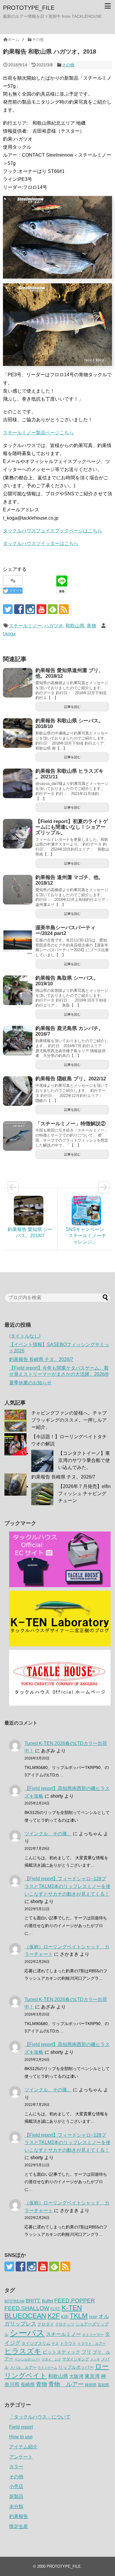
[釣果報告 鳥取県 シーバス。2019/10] (18, 990)
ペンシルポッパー (27, 2359)
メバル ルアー (23, 2367)
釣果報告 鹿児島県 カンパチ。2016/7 (69, 1031)
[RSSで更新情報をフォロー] (64, 609)
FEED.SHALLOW (27, 2308)
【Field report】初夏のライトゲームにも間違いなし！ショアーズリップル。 (72, 827)
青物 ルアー (66, 2384)
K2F (54, 2316)
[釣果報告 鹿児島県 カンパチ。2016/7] (18, 1041)
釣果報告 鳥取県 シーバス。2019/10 (67, 981)
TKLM (79, 2316)
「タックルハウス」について (40, 2417)
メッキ (95, 2359)
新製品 (16, 2497)
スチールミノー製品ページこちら (38, 433)
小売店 (16, 2486)
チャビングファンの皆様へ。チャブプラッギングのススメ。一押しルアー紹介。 (69, 1420)
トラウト (68, 2343)
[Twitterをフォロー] (8, 609)
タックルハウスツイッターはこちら (41, 543)
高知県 (103, 2385)
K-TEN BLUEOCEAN (43, 2312)
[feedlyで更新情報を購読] (53, 609)
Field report (21, 2427)
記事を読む (72, 707)
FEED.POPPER (75, 2300)
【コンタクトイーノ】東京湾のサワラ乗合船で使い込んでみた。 (84, 1460)
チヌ (55, 2344)
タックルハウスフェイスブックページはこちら (52, 531)
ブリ (86, 2352)
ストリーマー (93, 2335)
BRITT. (33, 2301)
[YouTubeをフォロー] (41, 609)
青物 (91, 626)
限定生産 (19, 2526)
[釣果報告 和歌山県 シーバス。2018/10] (18, 733)
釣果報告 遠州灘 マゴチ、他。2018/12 (69, 880)
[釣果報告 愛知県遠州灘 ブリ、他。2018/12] (18, 683)
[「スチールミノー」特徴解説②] (18, 1136)
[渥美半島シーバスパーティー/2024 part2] (18, 940)
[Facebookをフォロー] (19, 609)
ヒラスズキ (23, 2351)
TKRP (93, 2317)
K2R (65, 2317)
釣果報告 (19, 2516)
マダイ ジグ (51, 2359)
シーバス (27, 2333)
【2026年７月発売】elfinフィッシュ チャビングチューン (84, 1493)
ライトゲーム (47, 2368)
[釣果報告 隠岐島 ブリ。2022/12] (18, 1091)
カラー (16, 2467)
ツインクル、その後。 (48, 1834)
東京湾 (92, 2376)
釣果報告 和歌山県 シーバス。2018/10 (69, 724)
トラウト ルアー (92, 2344)
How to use (21, 2437)
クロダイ (46, 2324)
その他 (68, 65)
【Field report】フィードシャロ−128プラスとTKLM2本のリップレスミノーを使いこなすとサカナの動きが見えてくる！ (68, 1886)
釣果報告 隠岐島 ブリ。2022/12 (71, 1079)
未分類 (16, 2507)
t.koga (9, 634)
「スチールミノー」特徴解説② (70, 1124)
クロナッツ (65, 2324)
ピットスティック (61, 2352)
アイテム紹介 (23, 2447)
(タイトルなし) (25, 1336)
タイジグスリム (36, 2343)
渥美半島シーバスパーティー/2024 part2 (65, 931)
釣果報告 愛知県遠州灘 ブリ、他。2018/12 (69, 673)
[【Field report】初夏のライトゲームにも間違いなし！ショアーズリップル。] (18, 834)
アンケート (21, 2457)
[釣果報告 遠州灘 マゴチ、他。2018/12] (18, 890)
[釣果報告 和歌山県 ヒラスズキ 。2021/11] (18, 783)
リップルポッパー (76, 2367)
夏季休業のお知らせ (30, 1383)
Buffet (47, 2301)
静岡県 (91, 2385)
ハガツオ (54, 626)
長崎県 (28, 2384)
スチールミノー (25, 626)
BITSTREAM (14, 2301)
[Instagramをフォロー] (30, 609)
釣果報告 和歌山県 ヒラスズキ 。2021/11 (69, 774)
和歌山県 (75, 626)
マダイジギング (76, 2359)
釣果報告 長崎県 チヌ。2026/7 (41, 1359)
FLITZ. (55, 2309)
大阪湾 (76, 2376)
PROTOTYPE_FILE (29, 8)
